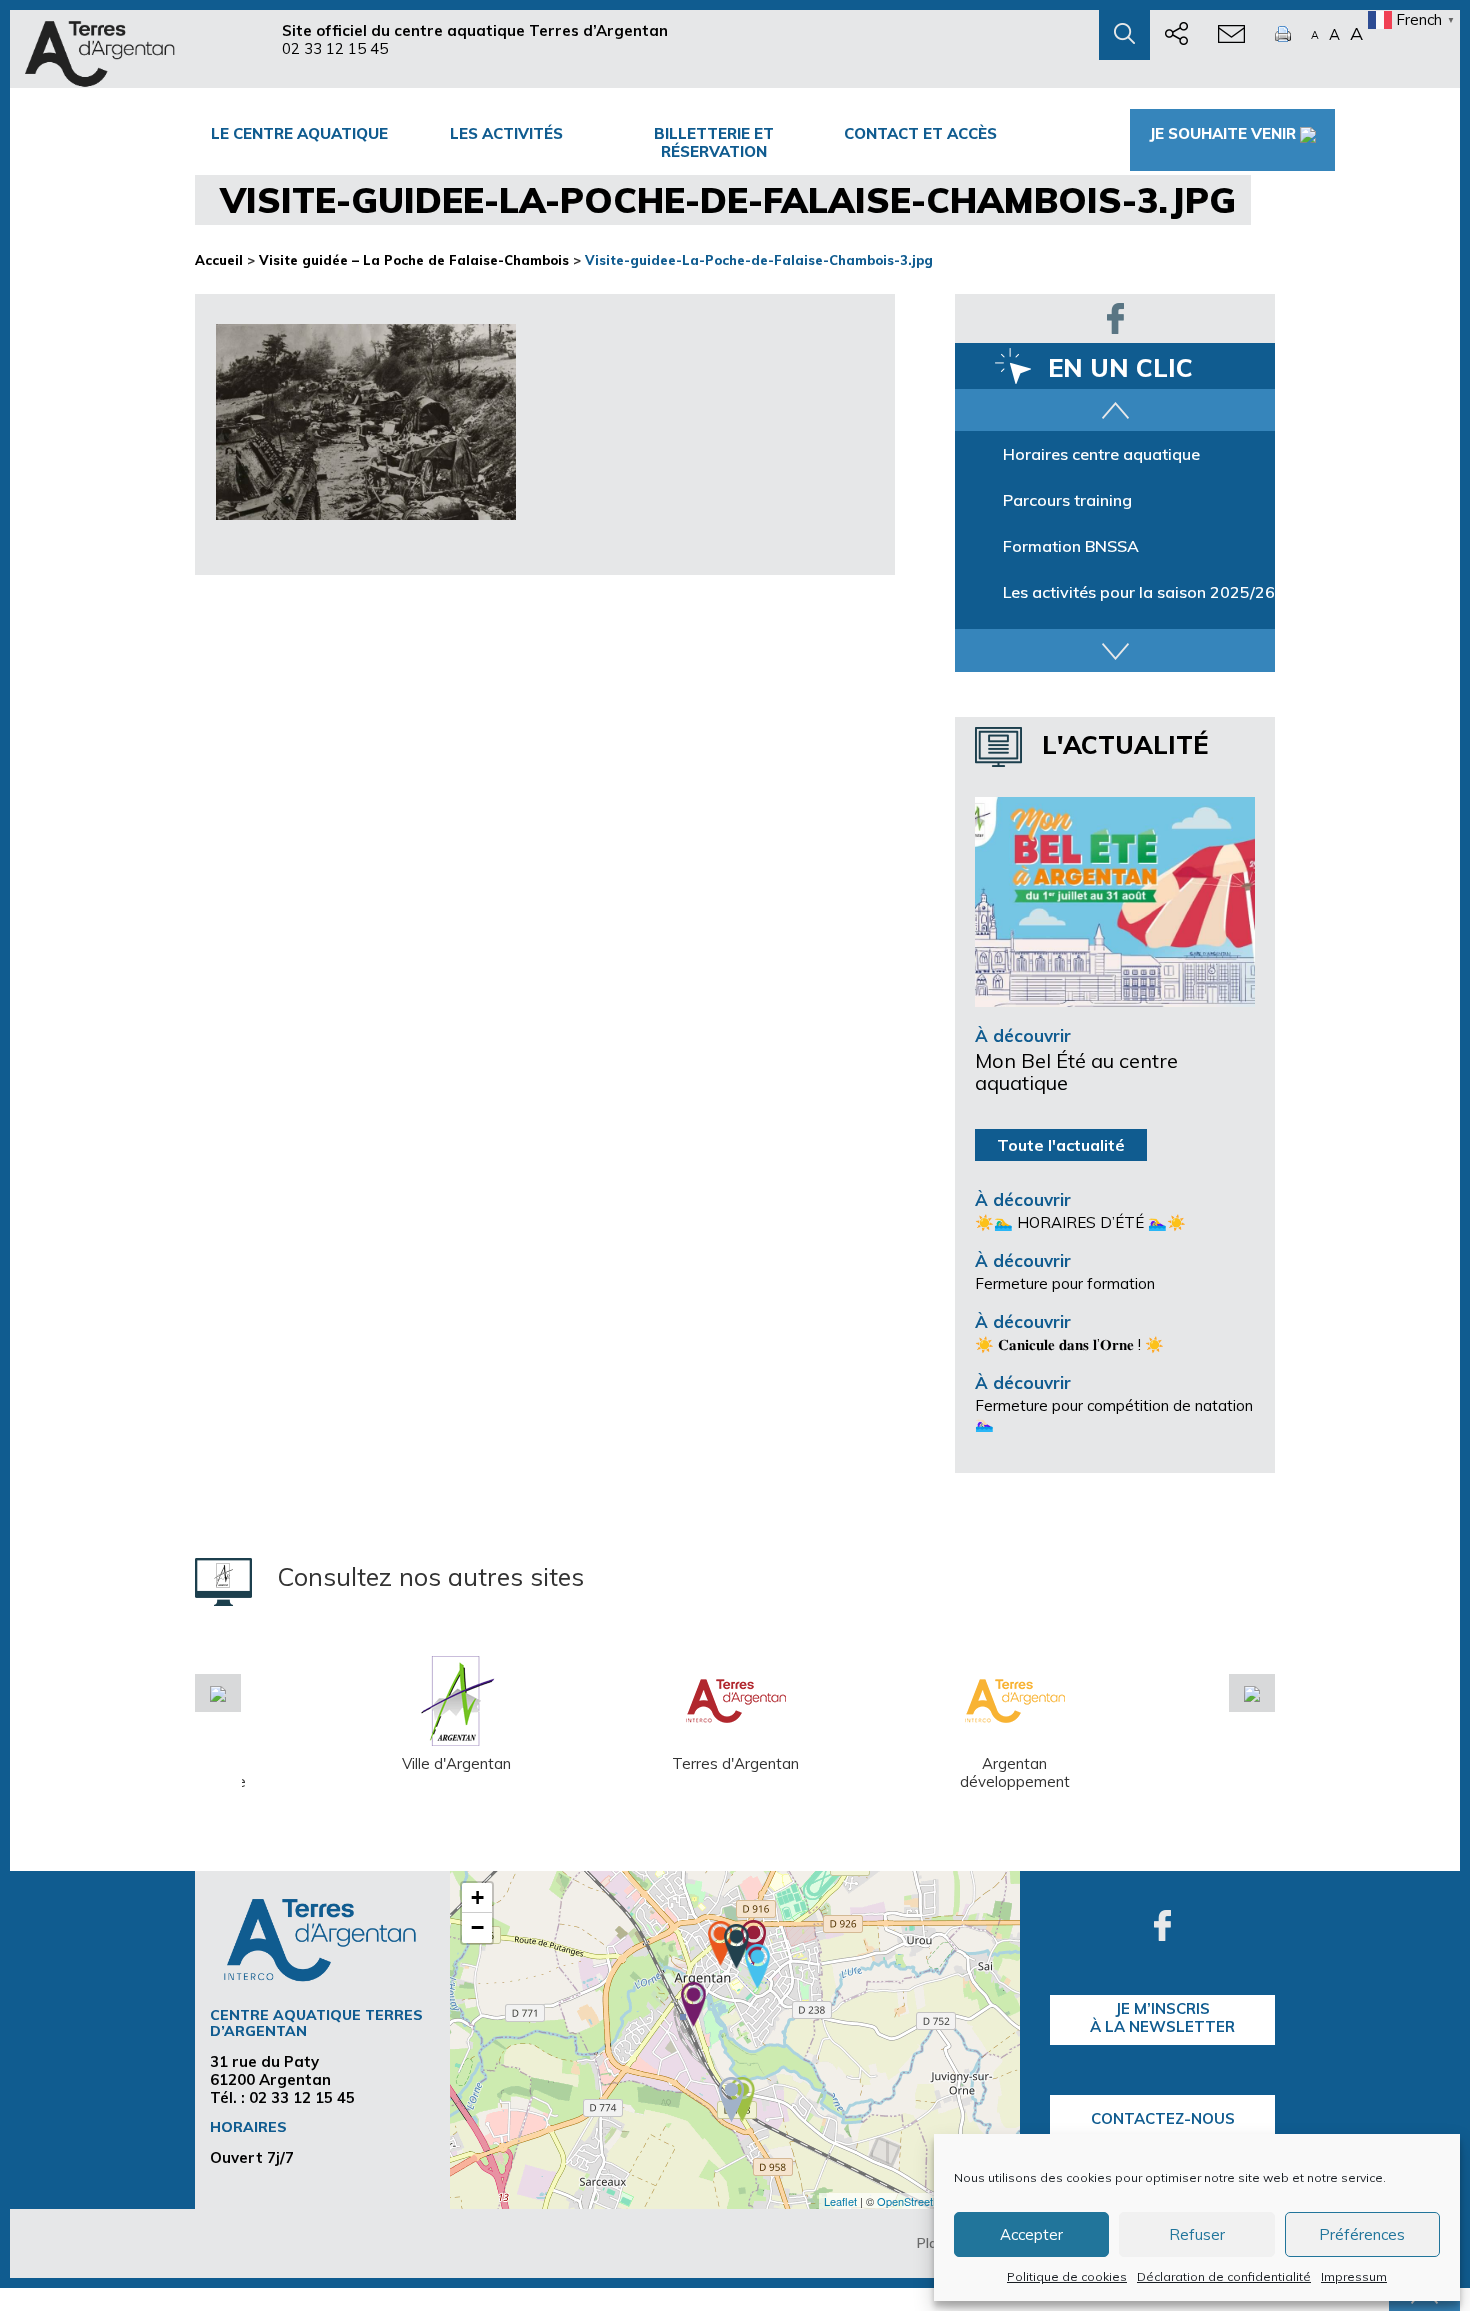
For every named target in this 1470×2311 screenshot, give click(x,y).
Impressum (1354, 2276)
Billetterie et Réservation (714, 142)
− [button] (477, 1927)
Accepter (1031, 2234)
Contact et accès (920, 133)
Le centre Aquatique (299, 133)
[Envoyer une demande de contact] (1231, 35)
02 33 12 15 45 (335, 48)
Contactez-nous (1163, 2118)
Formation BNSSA (1071, 546)
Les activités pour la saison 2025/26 (1139, 592)
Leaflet (840, 2201)
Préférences (1362, 2234)
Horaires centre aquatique (1101, 454)
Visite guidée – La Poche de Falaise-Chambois (414, 260)
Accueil (219, 260)
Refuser (1197, 2234)
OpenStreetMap (915, 2201)
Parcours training (1067, 500)
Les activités (506, 133)
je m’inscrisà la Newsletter (1162, 2017)
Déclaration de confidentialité (1224, 2276)
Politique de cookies (1067, 2276)
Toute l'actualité (1061, 1145)
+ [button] (477, 1897)
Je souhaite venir (1222, 133)
